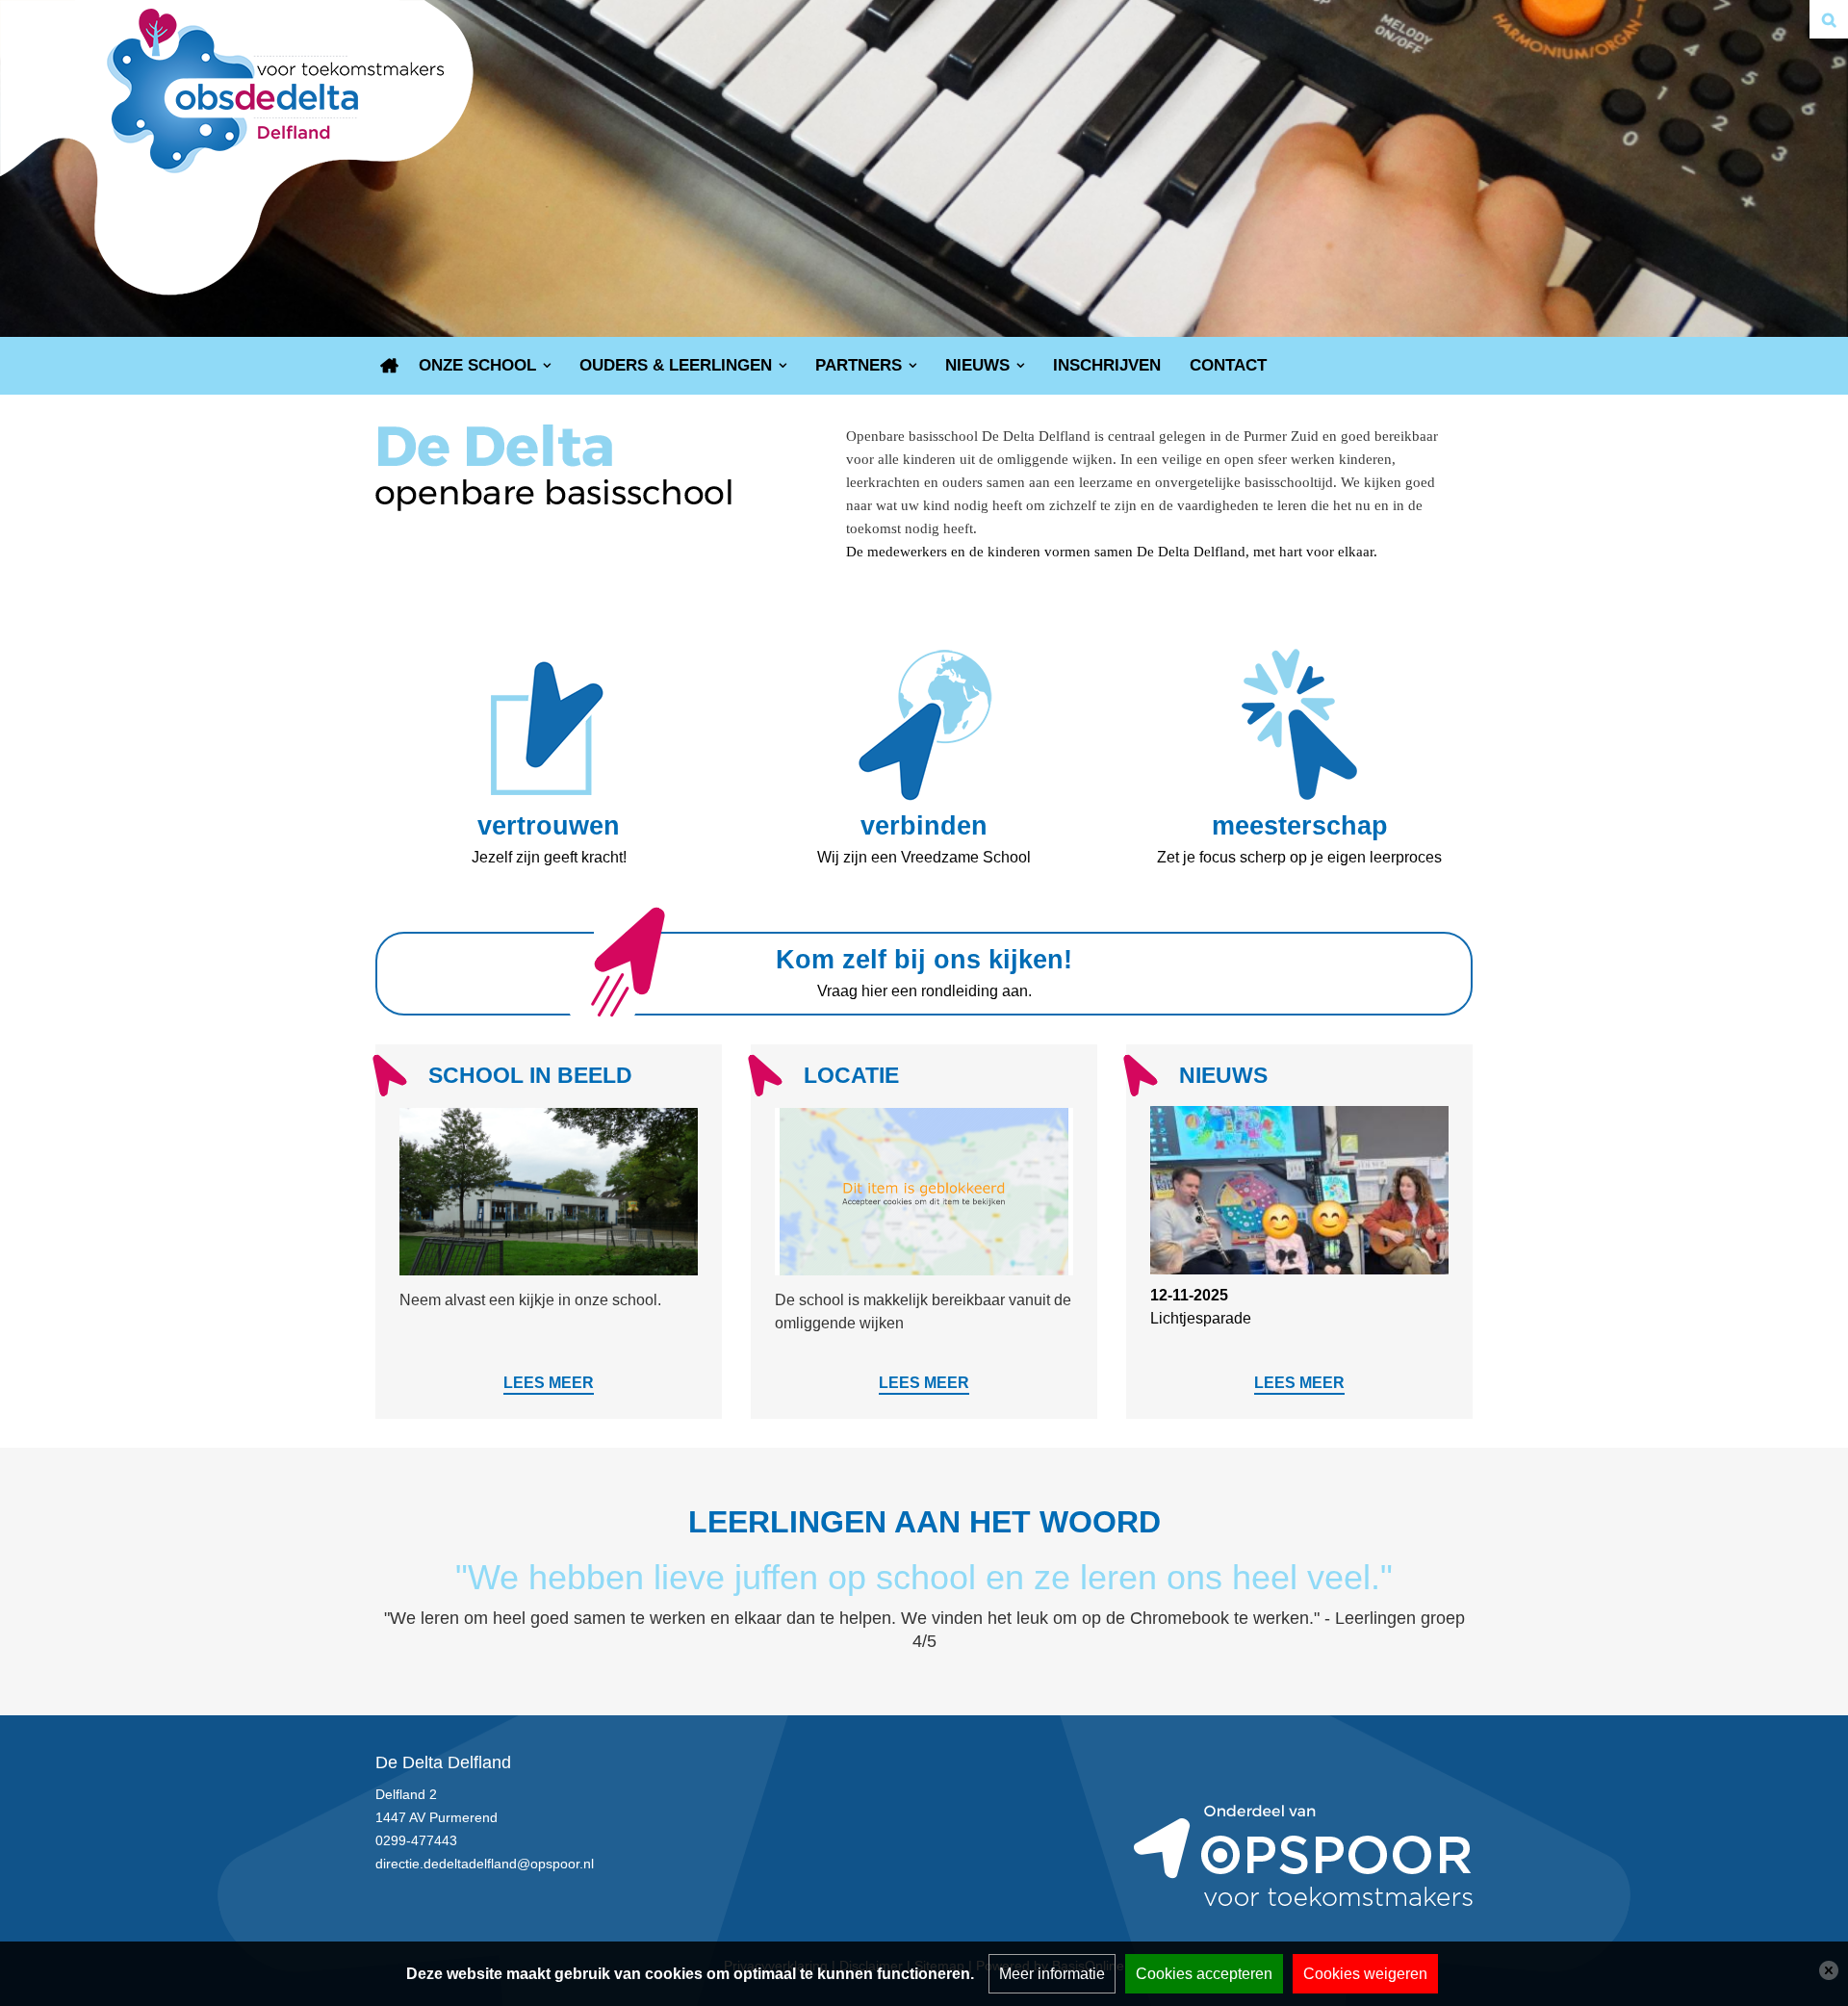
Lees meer (549, 1383)
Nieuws (977, 365)
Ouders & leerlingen (676, 365)
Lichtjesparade (1201, 1318)
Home (390, 366)
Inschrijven (1107, 365)
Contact (1228, 365)
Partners (859, 365)
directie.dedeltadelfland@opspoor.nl (485, 1864)
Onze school (477, 365)
